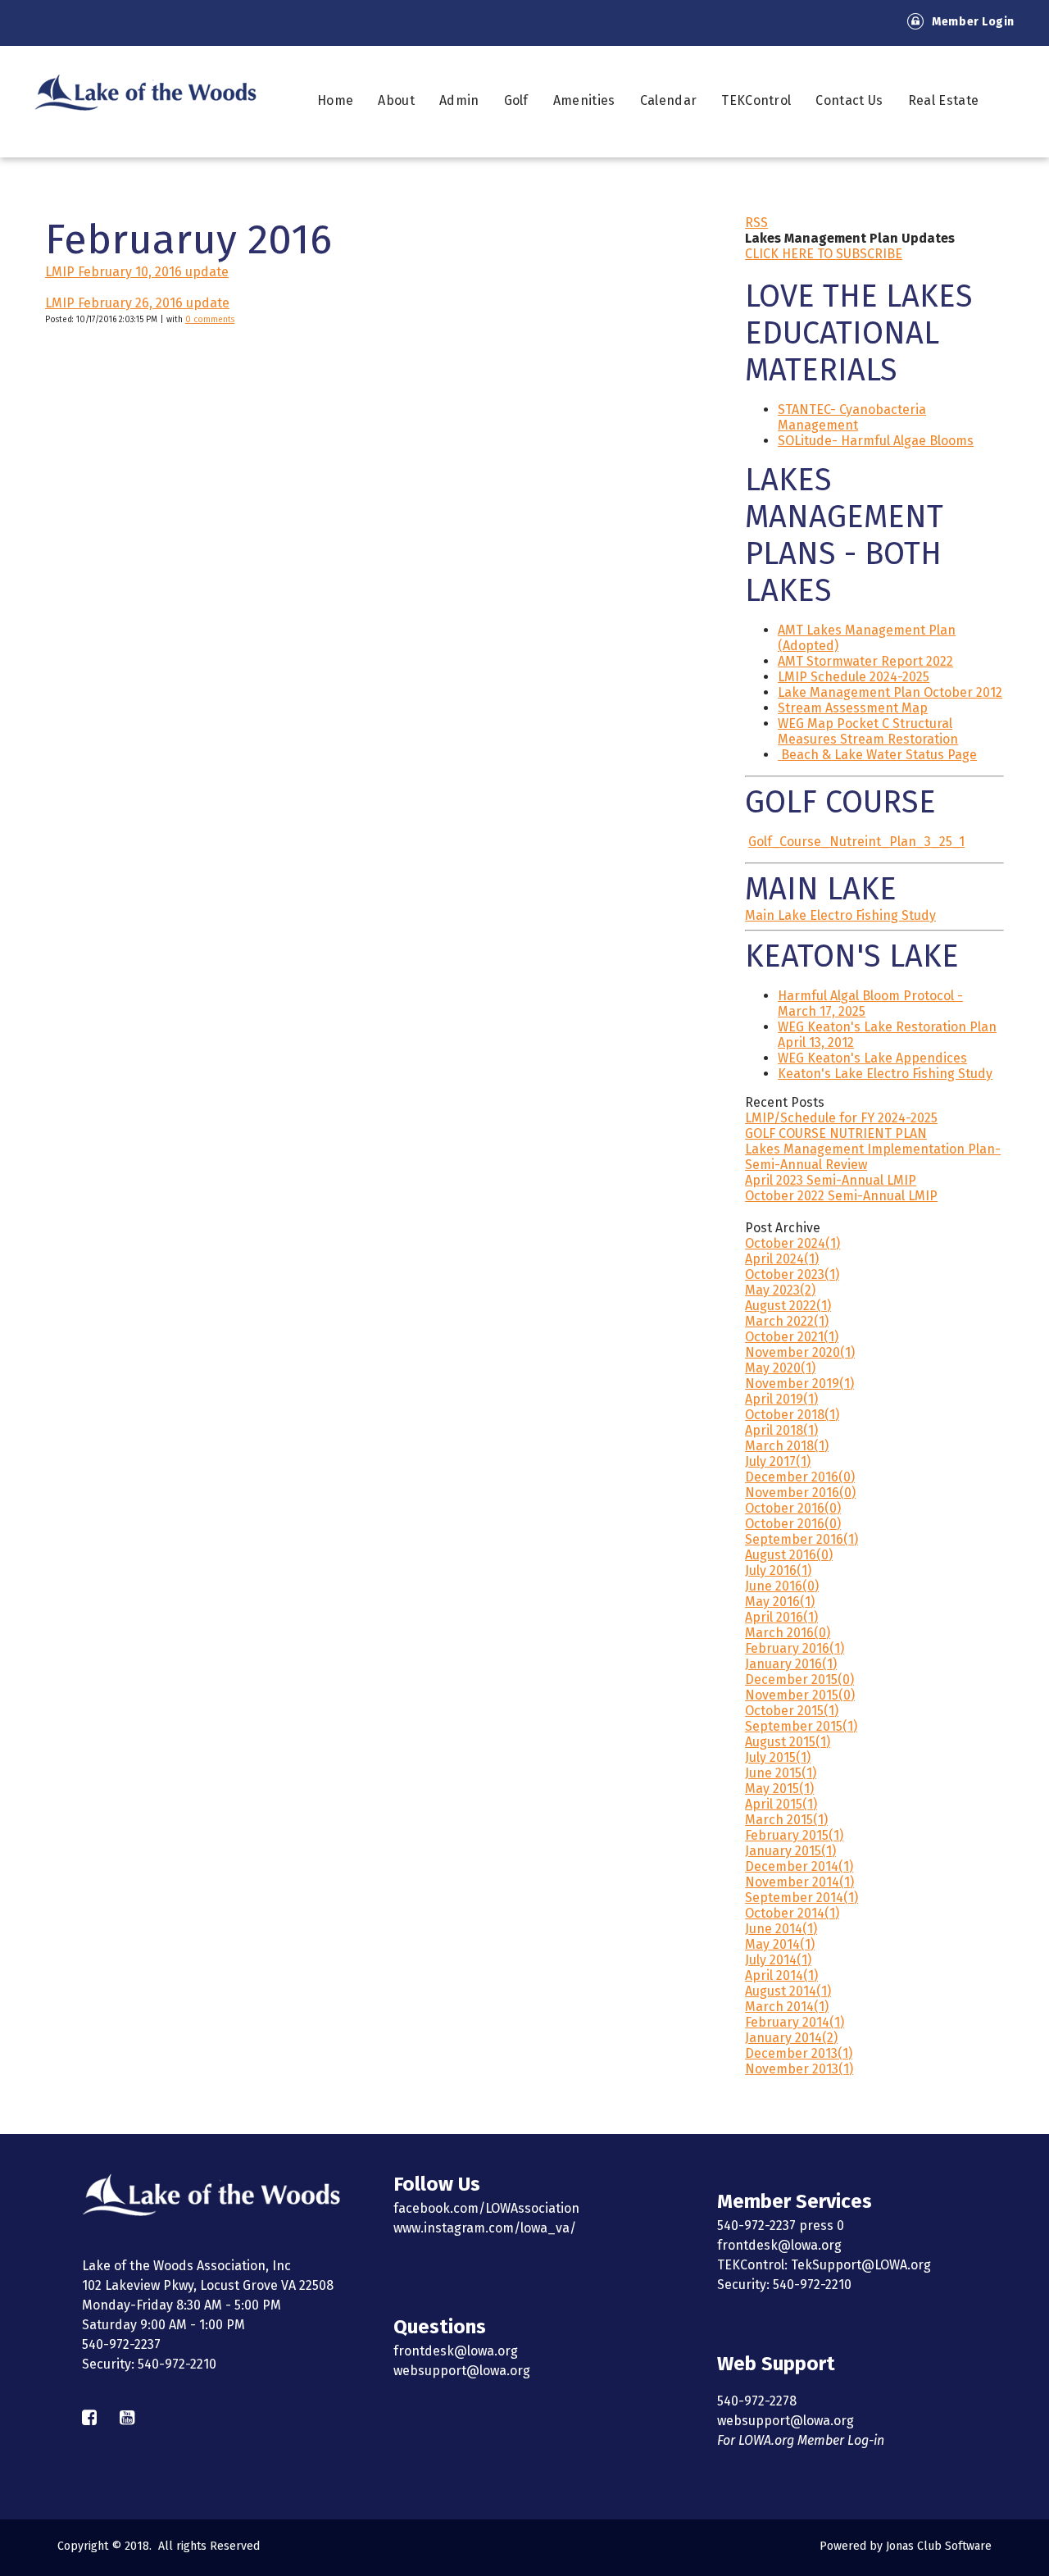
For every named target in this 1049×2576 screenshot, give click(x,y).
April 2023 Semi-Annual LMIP (831, 1180)
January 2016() (791, 1664)
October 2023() (792, 1274)
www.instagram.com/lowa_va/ (485, 2228)
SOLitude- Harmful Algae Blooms (876, 441)
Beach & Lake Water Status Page (879, 755)
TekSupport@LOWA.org (861, 2265)
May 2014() (780, 1944)
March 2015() (786, 1820)
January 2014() (791, 2038)
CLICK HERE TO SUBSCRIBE (824, 254)
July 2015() (778, 1757)
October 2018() (792, 1415)
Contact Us (849, 100)
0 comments (210, 320)
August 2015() (788, 1742)
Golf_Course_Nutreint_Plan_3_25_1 (856, 842)
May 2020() (780, 1368)
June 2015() (781, 1773)
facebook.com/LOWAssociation (486, 2208)
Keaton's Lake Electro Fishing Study (885, 1074)
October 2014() (792, 1913)
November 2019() (799, 1384)
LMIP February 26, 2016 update (137, 303)
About (396, 100)
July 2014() (778, 1960)
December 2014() (799, 1866)
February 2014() (795, 2022)
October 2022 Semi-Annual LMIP (841, 1196)
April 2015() (781, 1804)
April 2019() (781, 1399)
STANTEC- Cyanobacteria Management (852, 417)
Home (335, 100)
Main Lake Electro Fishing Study (840, 915)
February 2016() (795, 1648)
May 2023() (780, 1290)
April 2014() (781, 1975)
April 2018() (781, 1430)
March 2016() (788, 1633)
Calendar (669, 100)
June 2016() (782, 1586)
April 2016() (781, 1617)
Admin (459, 100)
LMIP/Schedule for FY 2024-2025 (841, 1118)
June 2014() (781, 1929)
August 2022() (788, 1306)
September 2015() (801, 1726)
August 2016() (789, 1555)
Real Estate (944, 100)
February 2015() (794, 1835)
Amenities (584, 100)
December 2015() (799, 1679)
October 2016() (793, 1508)
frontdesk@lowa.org (456, 2351)
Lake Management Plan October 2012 (890, 692)
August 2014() (788, 1991)
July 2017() (778, 1461)
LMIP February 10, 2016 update (137, 272)
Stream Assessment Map (853, 708)
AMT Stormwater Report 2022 (865, 661)
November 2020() (800, 1352)
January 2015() (790, 1851)
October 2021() (792, 1337)
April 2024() (782, 1259)
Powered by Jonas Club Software (906, 2546)
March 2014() (787, 2007)
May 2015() (779, 1789)
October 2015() (792, 1711)
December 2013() (799, 2053)
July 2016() (778, 1570)
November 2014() (799, 1882)
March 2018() (787, 1446)
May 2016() (780, 1602)
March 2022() (787, 1321)
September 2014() (802, 1898)
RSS (756, 223)
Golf (516, 100)
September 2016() (802, 1539)
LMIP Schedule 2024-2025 (854, 677)
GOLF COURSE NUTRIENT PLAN (836, 1133)
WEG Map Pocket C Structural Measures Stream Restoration (868, 731)
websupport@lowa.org (462, 2371)
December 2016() (800, 1477)
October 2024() (792, 1243)
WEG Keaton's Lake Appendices (872, 1058)
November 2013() (799, 2069)
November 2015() (800, 1695)
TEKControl (756, 100)
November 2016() (800, 1493)
